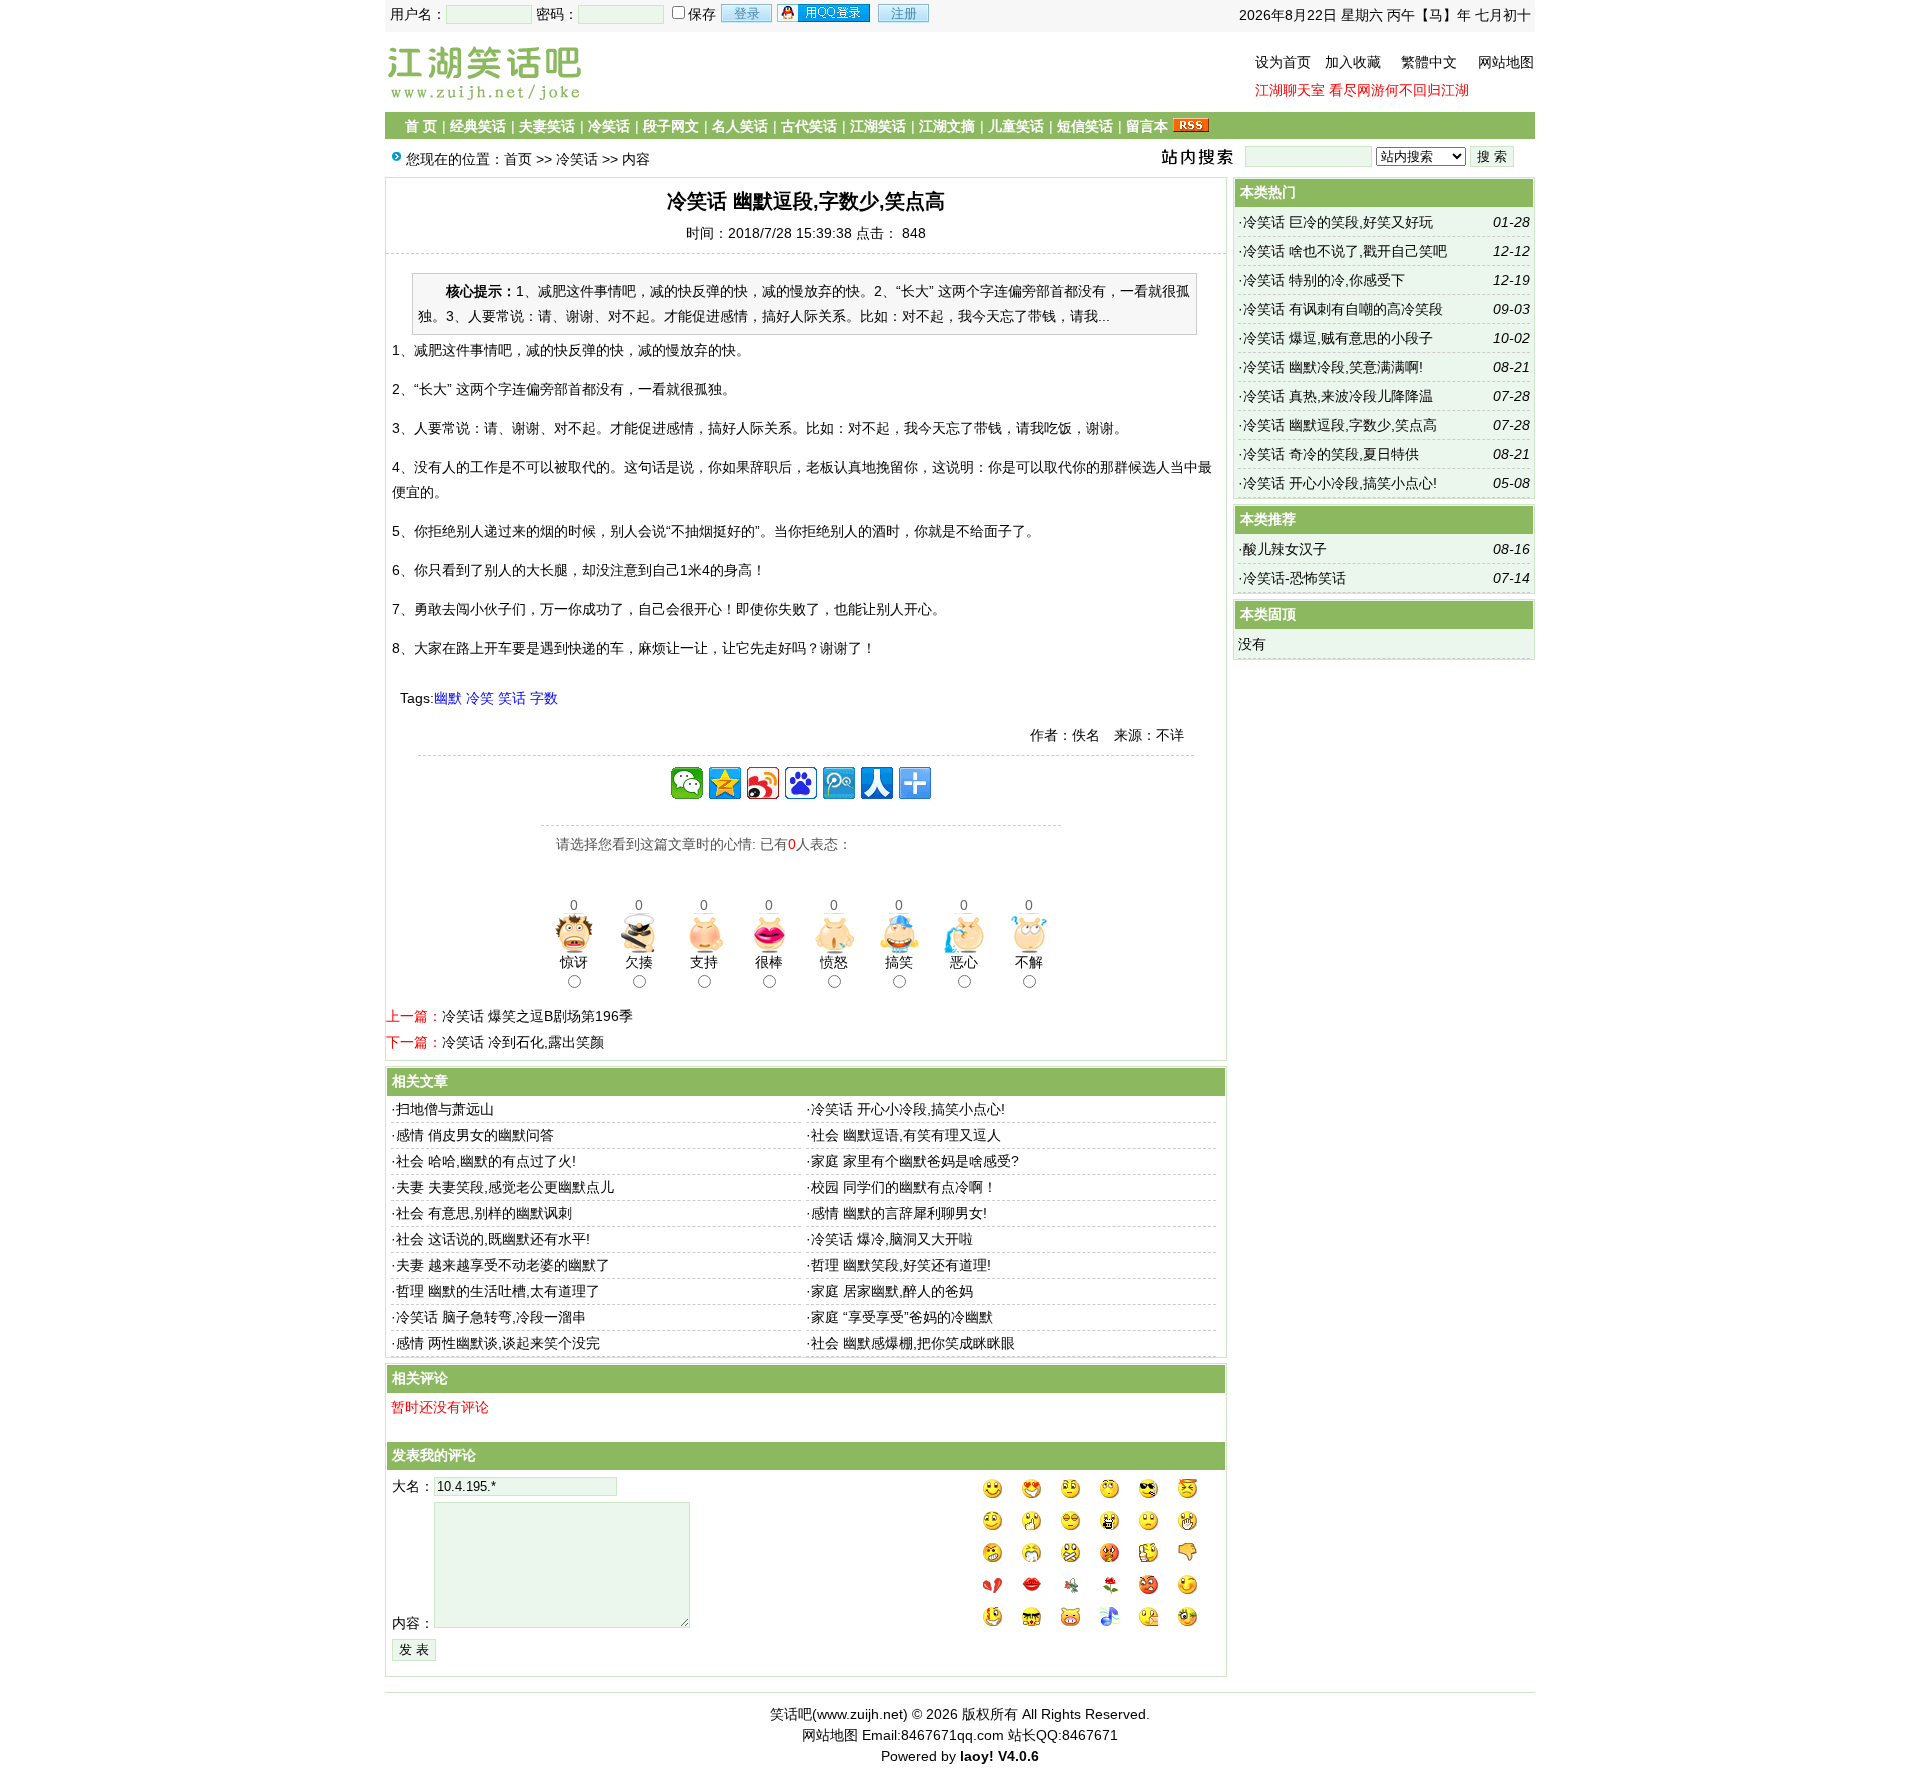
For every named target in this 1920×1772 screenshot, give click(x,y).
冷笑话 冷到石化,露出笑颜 (523, 1042)
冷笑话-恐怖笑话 (1294, 578)
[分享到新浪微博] (763, 783)
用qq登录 (825, 13)
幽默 (448, 698)
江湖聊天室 (1290, 90)
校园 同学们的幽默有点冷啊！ (904, 1187)
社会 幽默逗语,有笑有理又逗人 (906, 1135)
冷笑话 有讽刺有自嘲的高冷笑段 (1343, 309)
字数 (544, 698)
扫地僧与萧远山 (445, 1109)
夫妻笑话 (547, 126)
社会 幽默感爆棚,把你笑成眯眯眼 (913, 1343)
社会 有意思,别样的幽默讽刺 (484, 1213)
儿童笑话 (1016, 126)
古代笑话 (809, 126)
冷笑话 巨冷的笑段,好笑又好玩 (1338, 222)
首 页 (421, 126)
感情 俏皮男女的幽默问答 (475, 1135)
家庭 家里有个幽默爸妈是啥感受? (915, 1161)
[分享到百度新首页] (801, 783)
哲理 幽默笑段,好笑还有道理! (901, 1265)
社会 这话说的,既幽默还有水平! (493, 1239)
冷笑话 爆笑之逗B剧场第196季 (537, 1016)
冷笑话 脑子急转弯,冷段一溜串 (491, 1317)
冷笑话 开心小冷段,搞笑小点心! (908, 1109)
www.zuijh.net (860, 1714)
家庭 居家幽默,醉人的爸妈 (892, 1291)
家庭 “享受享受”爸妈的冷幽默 (902, 1317)
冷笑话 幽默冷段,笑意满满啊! (1333, 367)
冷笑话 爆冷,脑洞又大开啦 (892, 1239)
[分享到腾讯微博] (839, 783)
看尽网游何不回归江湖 (1399, 90)
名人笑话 (740, 126)
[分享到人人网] (877, 783)
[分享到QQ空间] (725, 783)
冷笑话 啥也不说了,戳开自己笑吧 (1345, 251)
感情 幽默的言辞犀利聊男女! (899, 1213)
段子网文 (671, 126)
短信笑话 (1085, 126)
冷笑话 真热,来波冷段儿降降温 (1338, 396)
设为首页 (1283, 62)
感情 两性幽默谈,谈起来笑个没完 (498, 1343)
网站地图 (1506, 62)
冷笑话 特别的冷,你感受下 (1324, 280)
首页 (518, 159)
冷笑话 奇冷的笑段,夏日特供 (1331, 454)
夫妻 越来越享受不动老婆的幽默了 (503, 1265)
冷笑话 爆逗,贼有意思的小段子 (1338, 338)
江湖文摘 (947, 126)
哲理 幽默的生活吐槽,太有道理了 (498, 1291)
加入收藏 (1353, 62)
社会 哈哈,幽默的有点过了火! (486, 1161)
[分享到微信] (687, 783)
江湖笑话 (878, 126)
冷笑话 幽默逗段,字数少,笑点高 (1340, 425)
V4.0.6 (1018, 1756)
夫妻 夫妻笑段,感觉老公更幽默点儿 (505, 1187)
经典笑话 (478, 126)
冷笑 (480, 698)
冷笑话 (609, 126)
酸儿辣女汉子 (1285, 549)
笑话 (512, 698)
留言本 (1147, 126)
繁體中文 (1429, 62)
